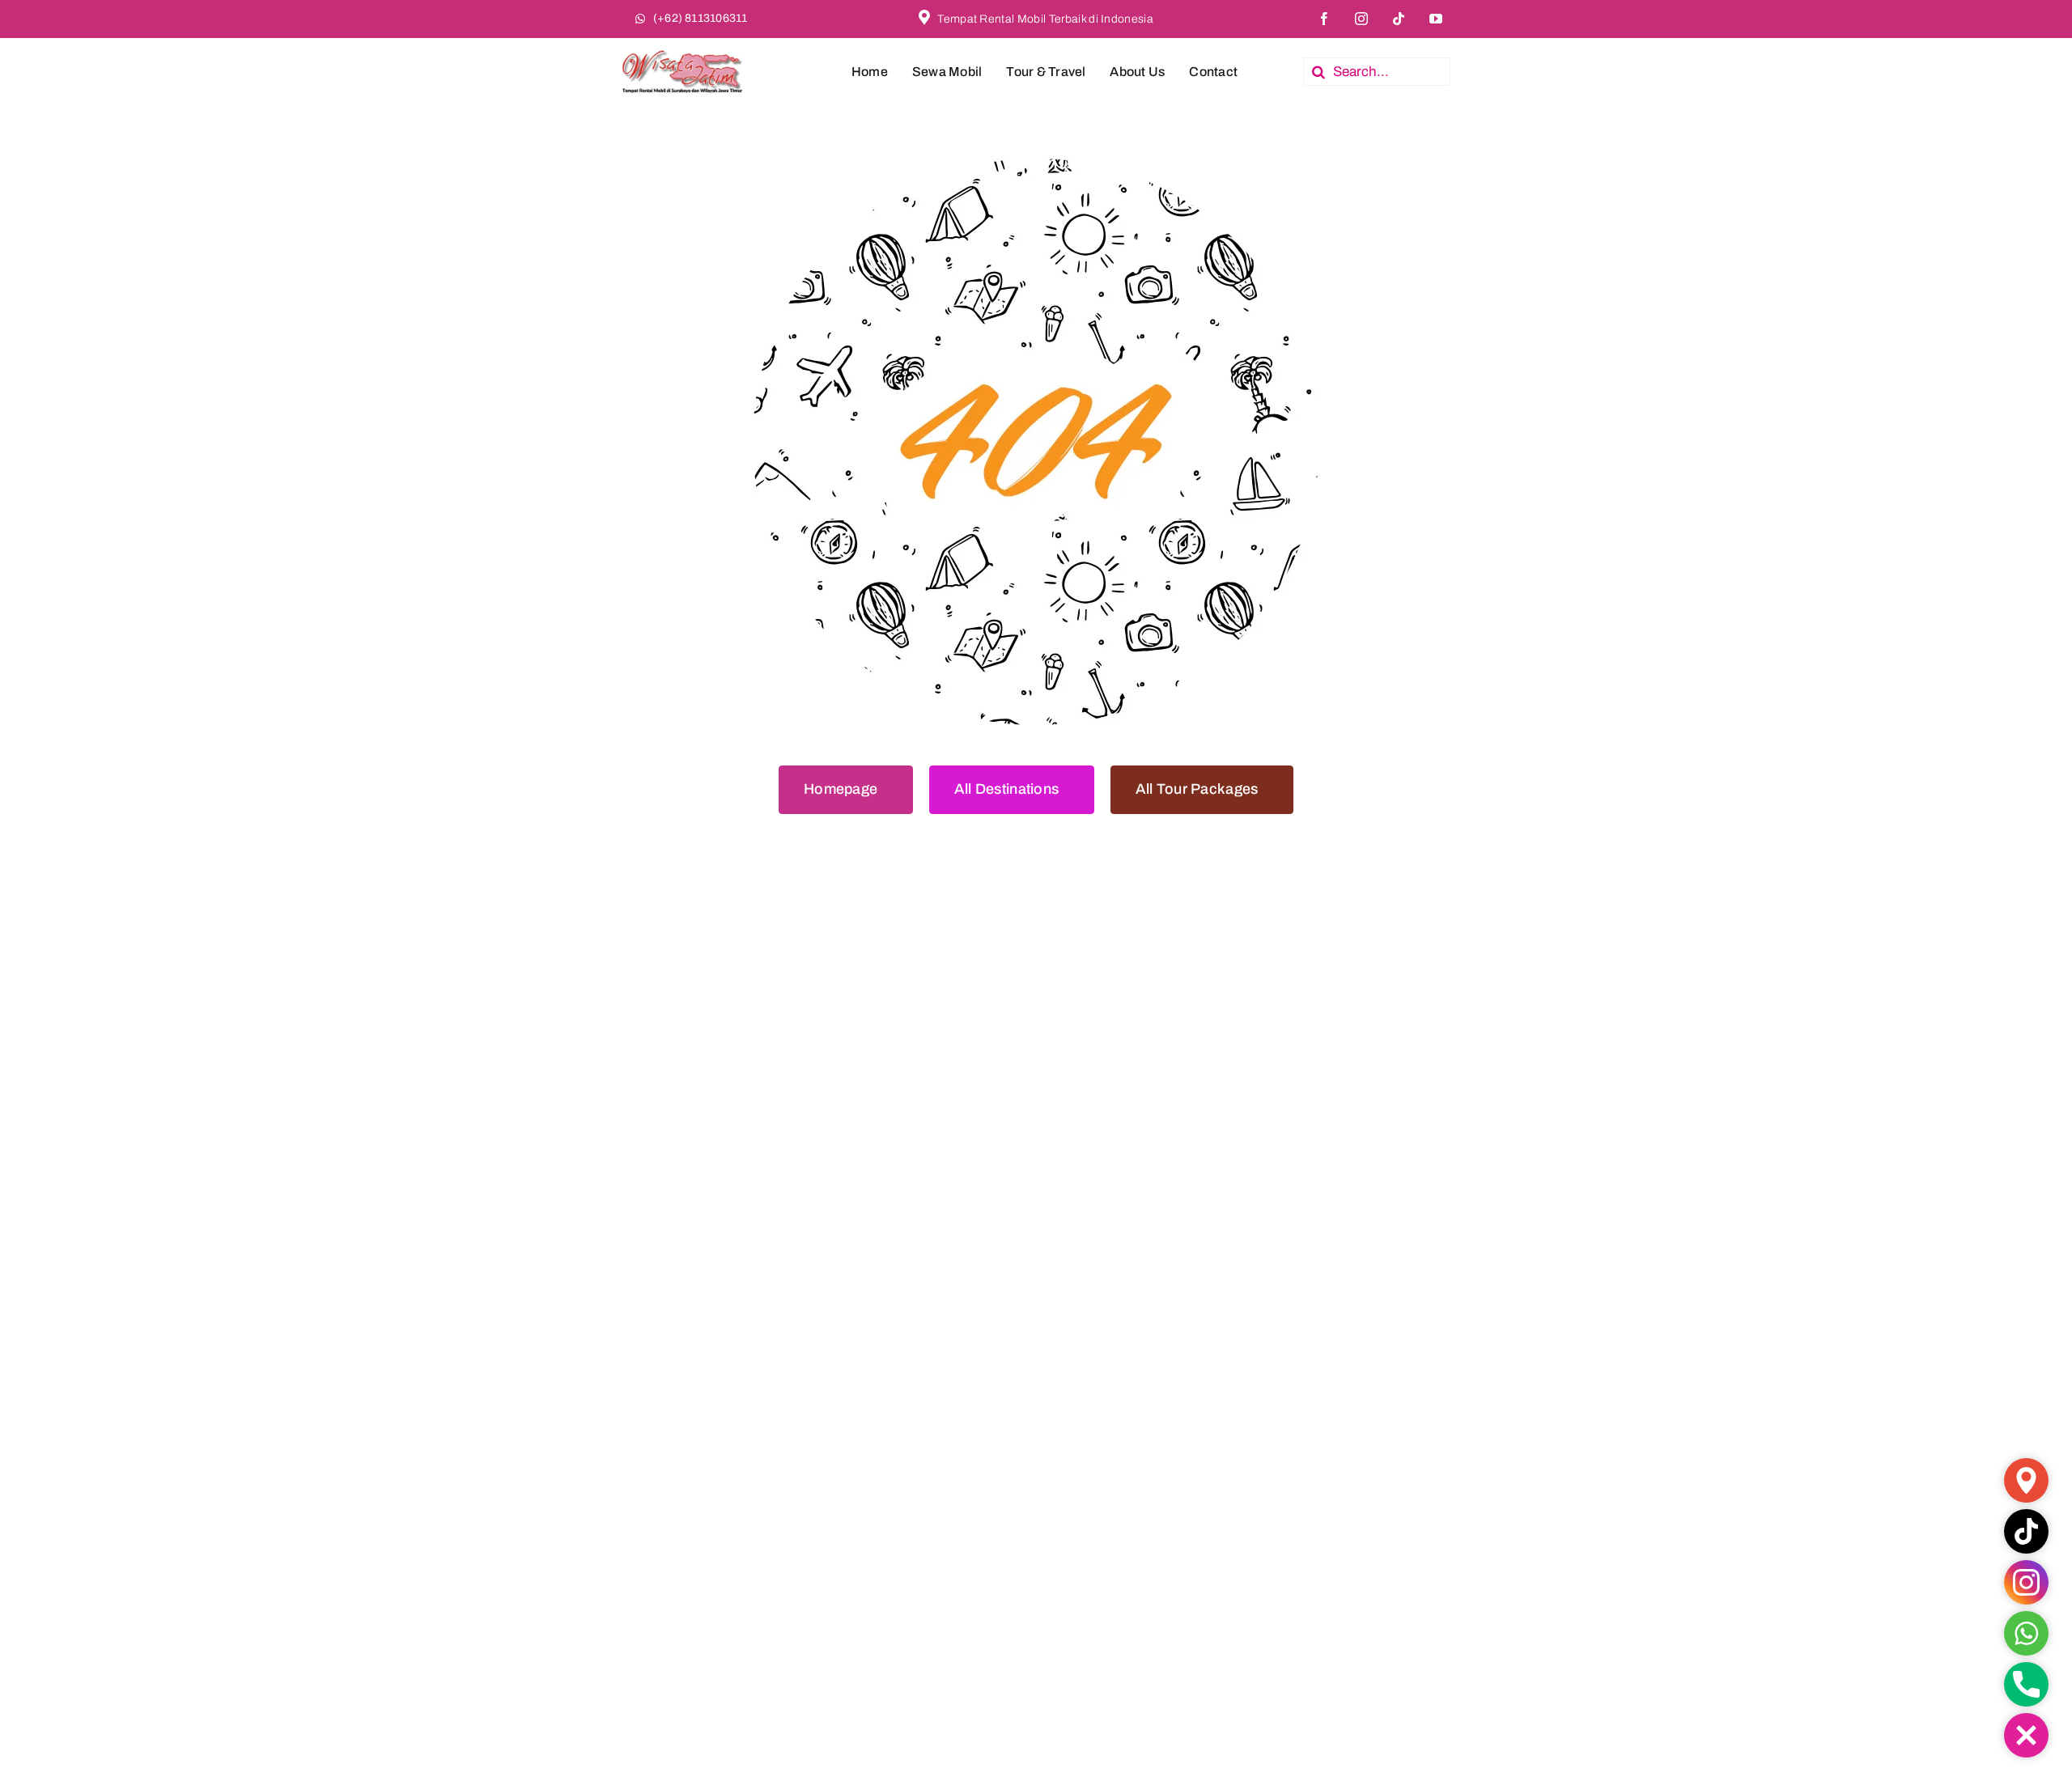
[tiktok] (1399, 19)
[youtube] (1436, 19)
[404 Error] (1036, 165)
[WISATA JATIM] (682, 44)
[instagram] (1361, 19)
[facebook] (1324, 19)
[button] (2026, 1735)
